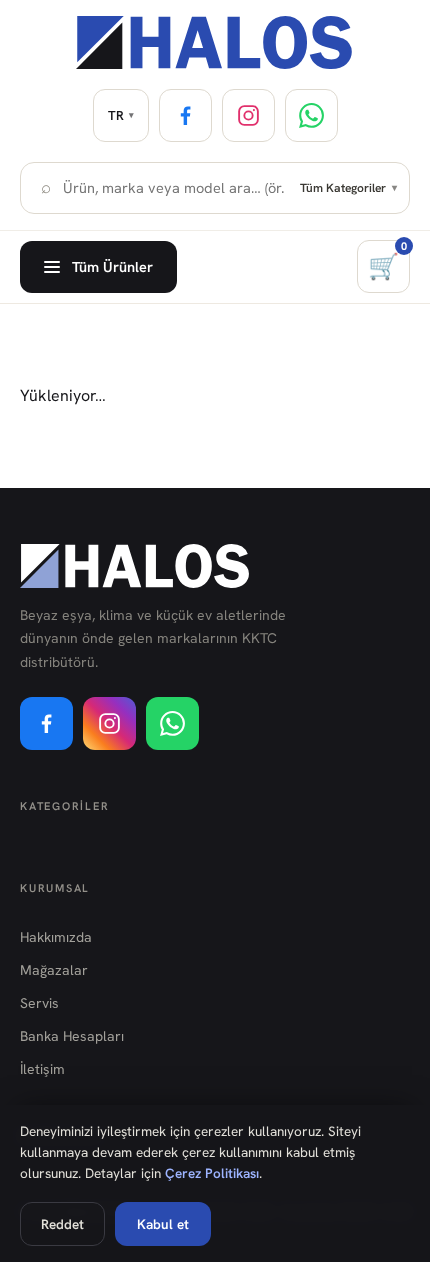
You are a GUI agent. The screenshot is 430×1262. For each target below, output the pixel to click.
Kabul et (163, 1224)
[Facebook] (185, 115)
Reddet (62, 1224)
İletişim (42, 1069)
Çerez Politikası (212, 1173)
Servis (39, 1003)
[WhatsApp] (311, 115)
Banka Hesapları (72, 1036)
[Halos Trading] (215, 42)
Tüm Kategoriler (348, 188)
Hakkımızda (56, 937)
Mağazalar (54, 970)
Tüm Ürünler (112, 266)
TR (121, 115)
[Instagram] (248, 115)
